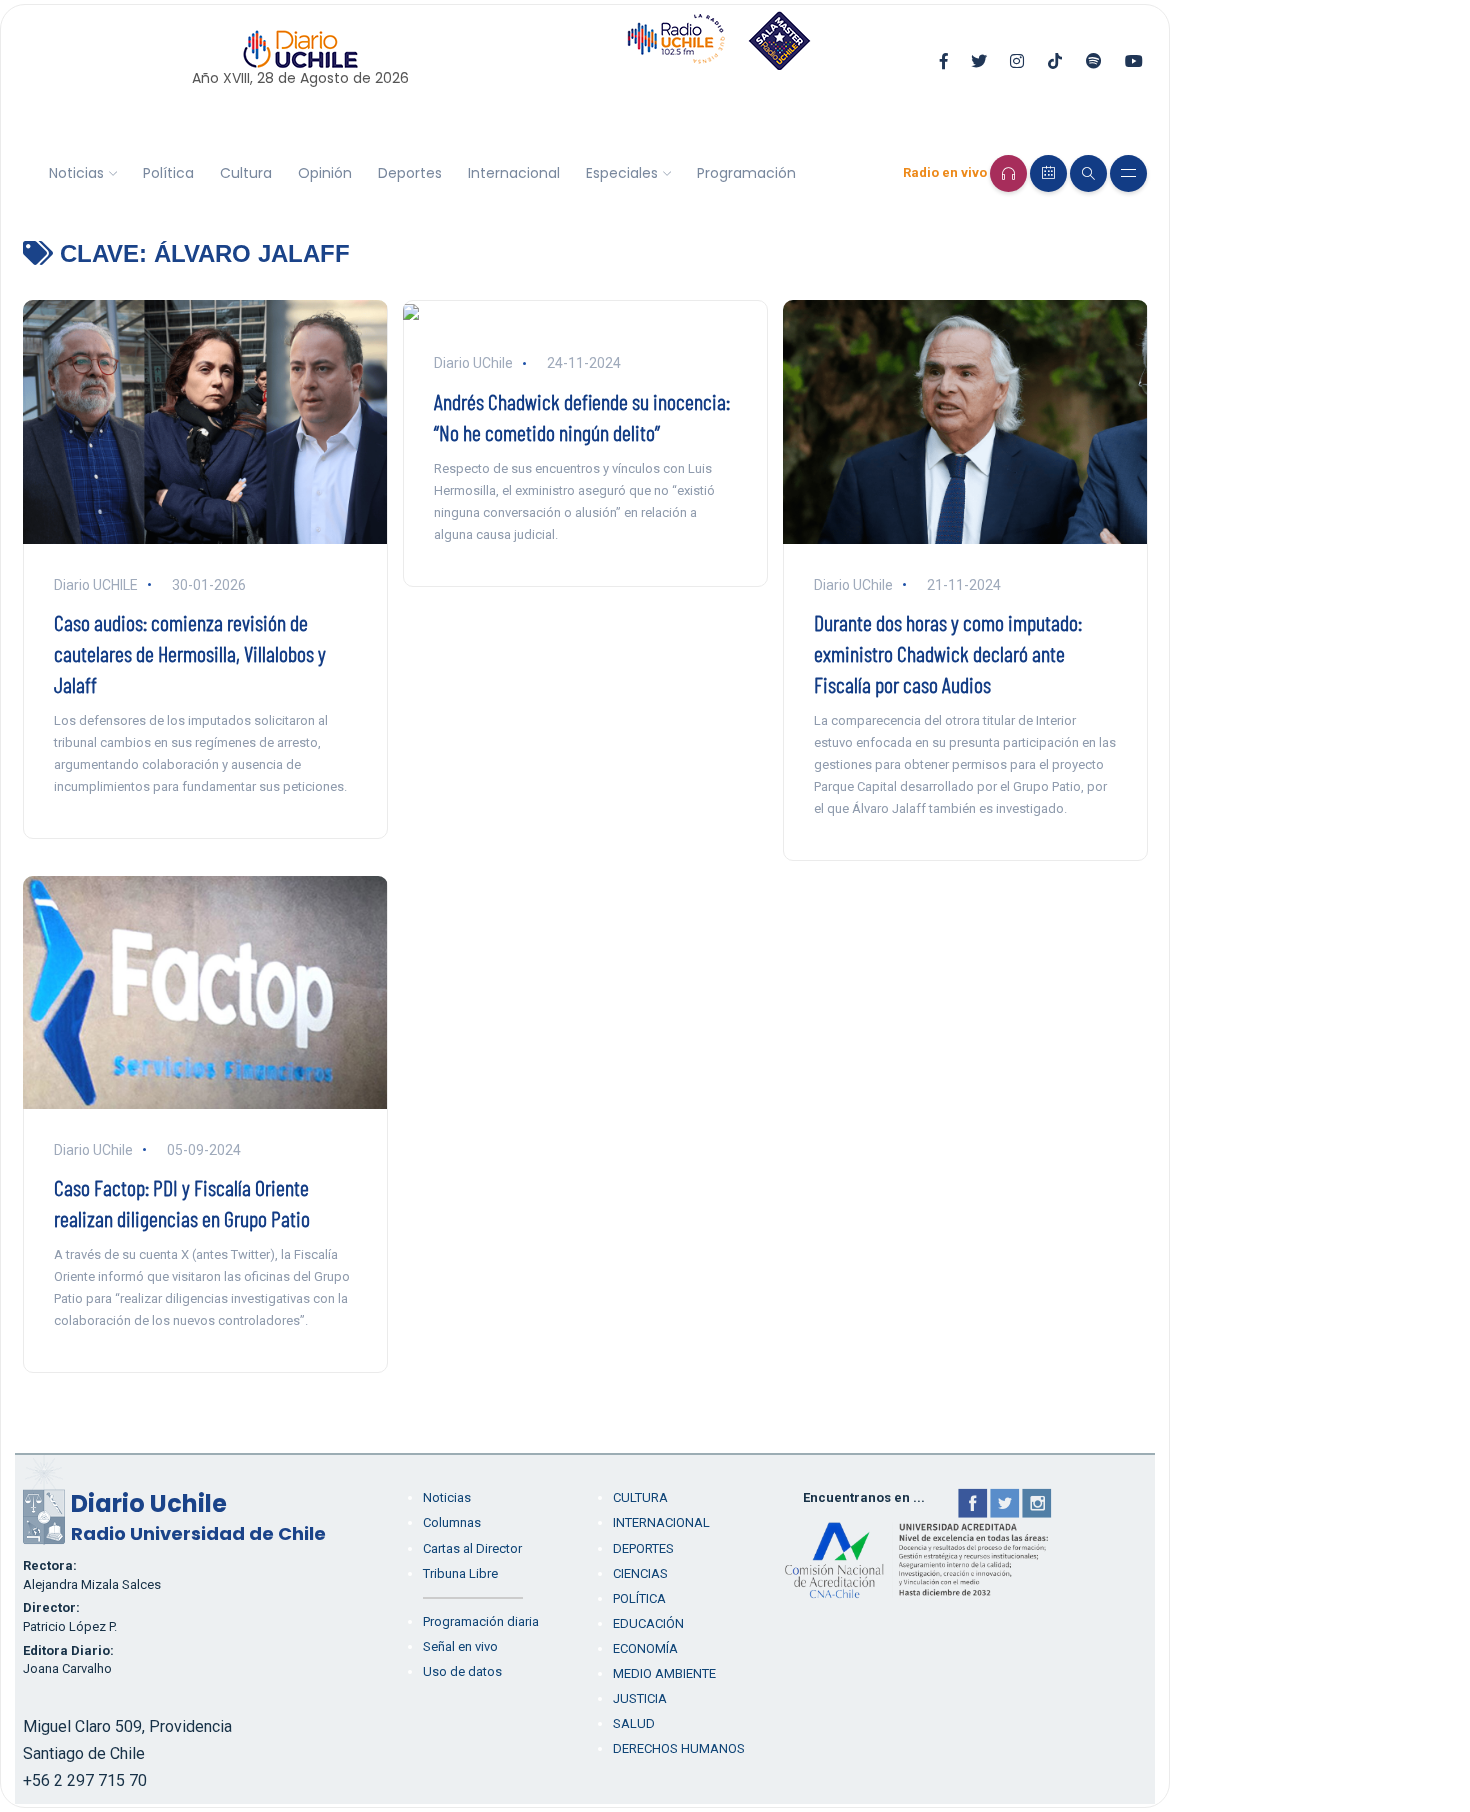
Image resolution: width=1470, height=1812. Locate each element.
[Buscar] (1088, 173)
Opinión (325, 173)
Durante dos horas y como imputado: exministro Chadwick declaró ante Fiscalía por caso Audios (948, 653)
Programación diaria (481, 1621)
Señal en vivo (460, 1646)
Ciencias (640, 1573)
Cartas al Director (472, 1548)
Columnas (452, 1522)
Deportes (410, 173)
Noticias (76, 173)
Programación (746, 173)
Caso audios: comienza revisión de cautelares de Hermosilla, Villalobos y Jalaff (190, 653)
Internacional (514, 173)
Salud (634, 1723)
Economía (645, 1648)
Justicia (640, 1698)
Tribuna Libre (460, 1573)
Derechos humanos (679, 1748)
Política (168, 173)
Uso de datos (462, 1671)
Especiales (622, 173)
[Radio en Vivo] (1008, 173)
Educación (648, 1623)
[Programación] (1048, 173)
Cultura (246, 173)
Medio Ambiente (664, 1673)
